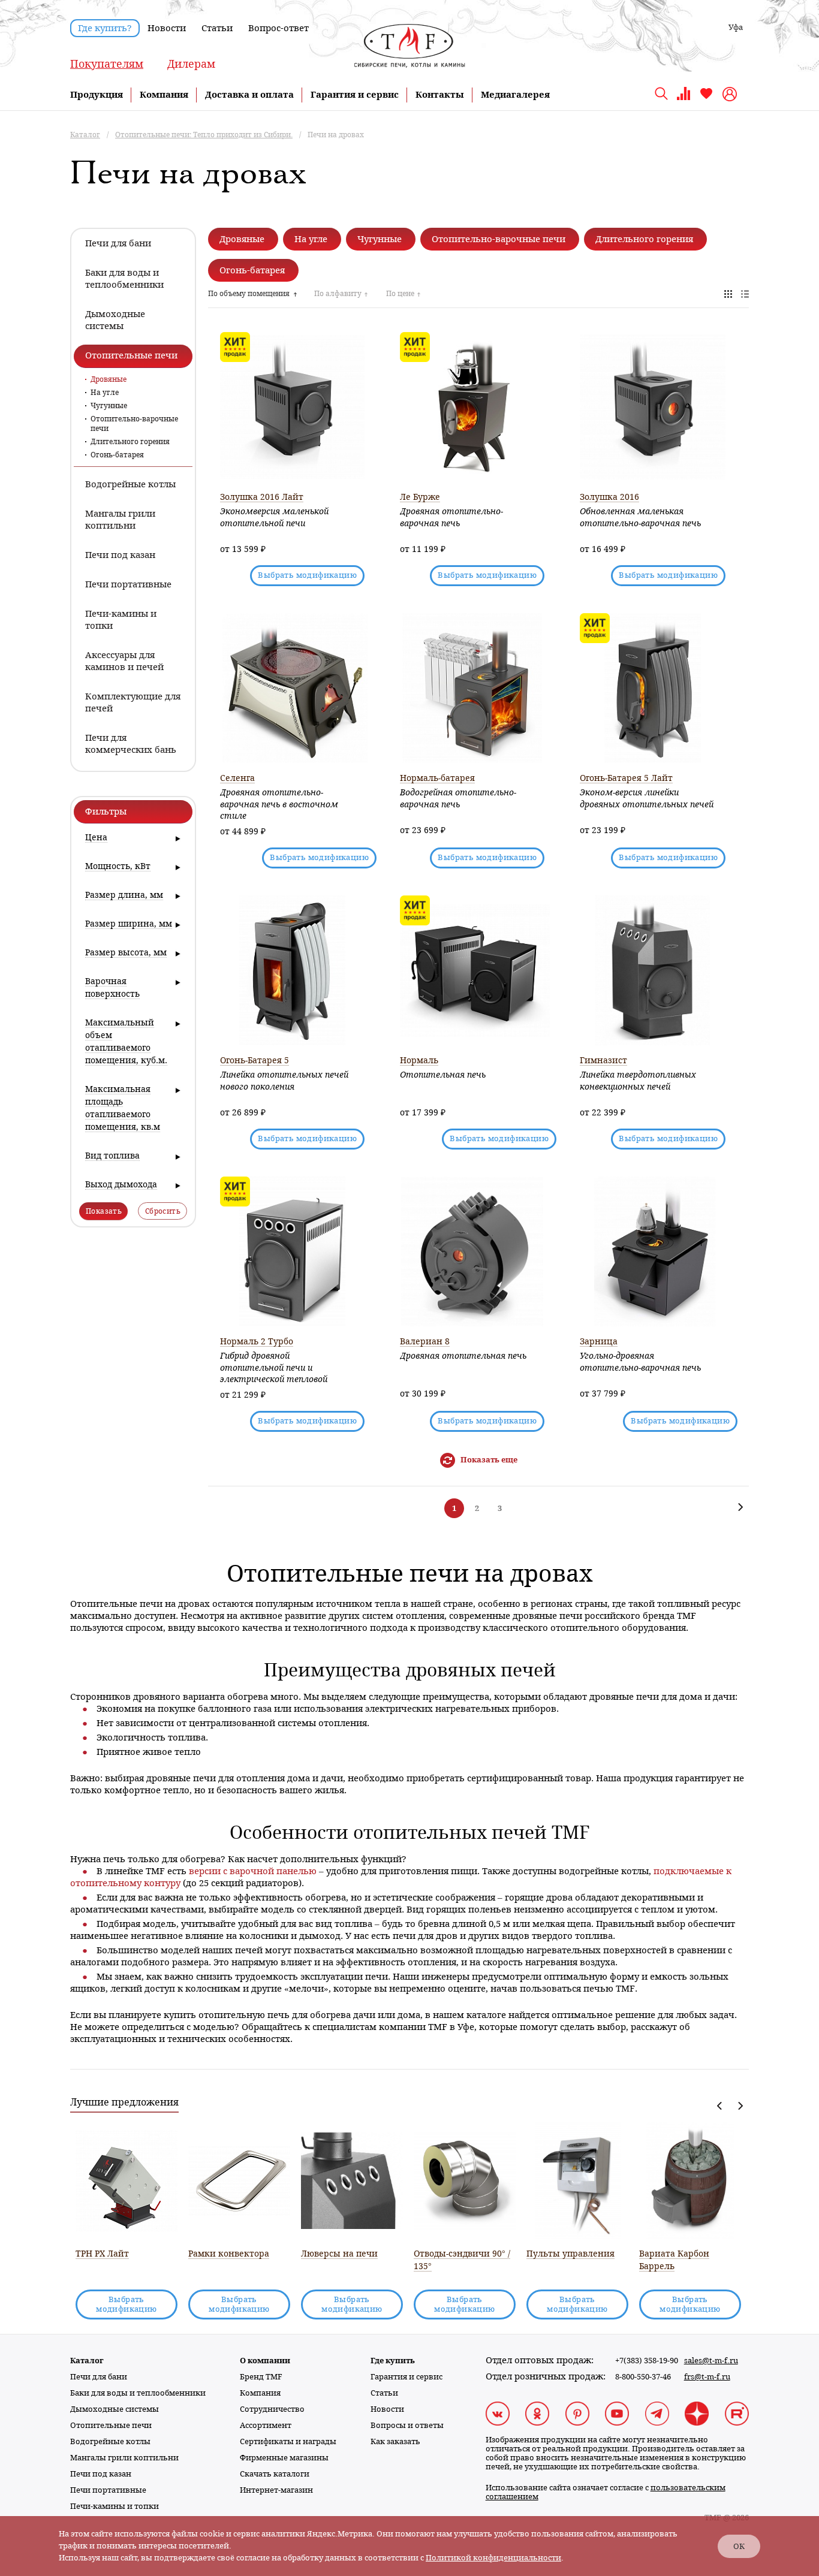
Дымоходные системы (115, 2409)
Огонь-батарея (117, 455)
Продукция (97, 95)
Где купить (393, 2361)
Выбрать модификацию (307, 575)
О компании (265, 2361)
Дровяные (109, 379)
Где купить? (105, 28)
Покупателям (107, 64)
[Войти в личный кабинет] (731, 94)
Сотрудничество (272, 2409)
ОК (739, 2546)
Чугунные (109, 406)
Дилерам (191, 64)
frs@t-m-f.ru (707, 2377)
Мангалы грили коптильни (124, 2458)
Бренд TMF (261, 2377)
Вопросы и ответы (407, 2425)
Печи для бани (99, 2377)
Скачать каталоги (275, 2474)
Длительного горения (130, 442)
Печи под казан (101, 2474)
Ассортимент (266, 2425)
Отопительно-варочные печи (134, 424)
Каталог (87, 2361)
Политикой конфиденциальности (493, 2558)
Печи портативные (108, 2490)
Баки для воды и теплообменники (138, 2393)
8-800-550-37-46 (643, 2377)
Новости (167, 28)
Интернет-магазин (276, 2490)
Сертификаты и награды (288, 2441)
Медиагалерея (515, 95)
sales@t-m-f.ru (711, 2361)
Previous (720, 2106)
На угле (105, 393)
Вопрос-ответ (278, 28)
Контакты (440, 95)
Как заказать (395, 2441)
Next (740, 2106)
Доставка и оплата (249, 95)
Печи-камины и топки (115, 2506)
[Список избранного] (706, 98)
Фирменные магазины (284, 2458)
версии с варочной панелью (253, 1871)
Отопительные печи (111, 2425)
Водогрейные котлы (110, 2441)
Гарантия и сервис (355, 95)
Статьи (217, 28)
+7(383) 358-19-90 (647, 2361)
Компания (164, 95)
